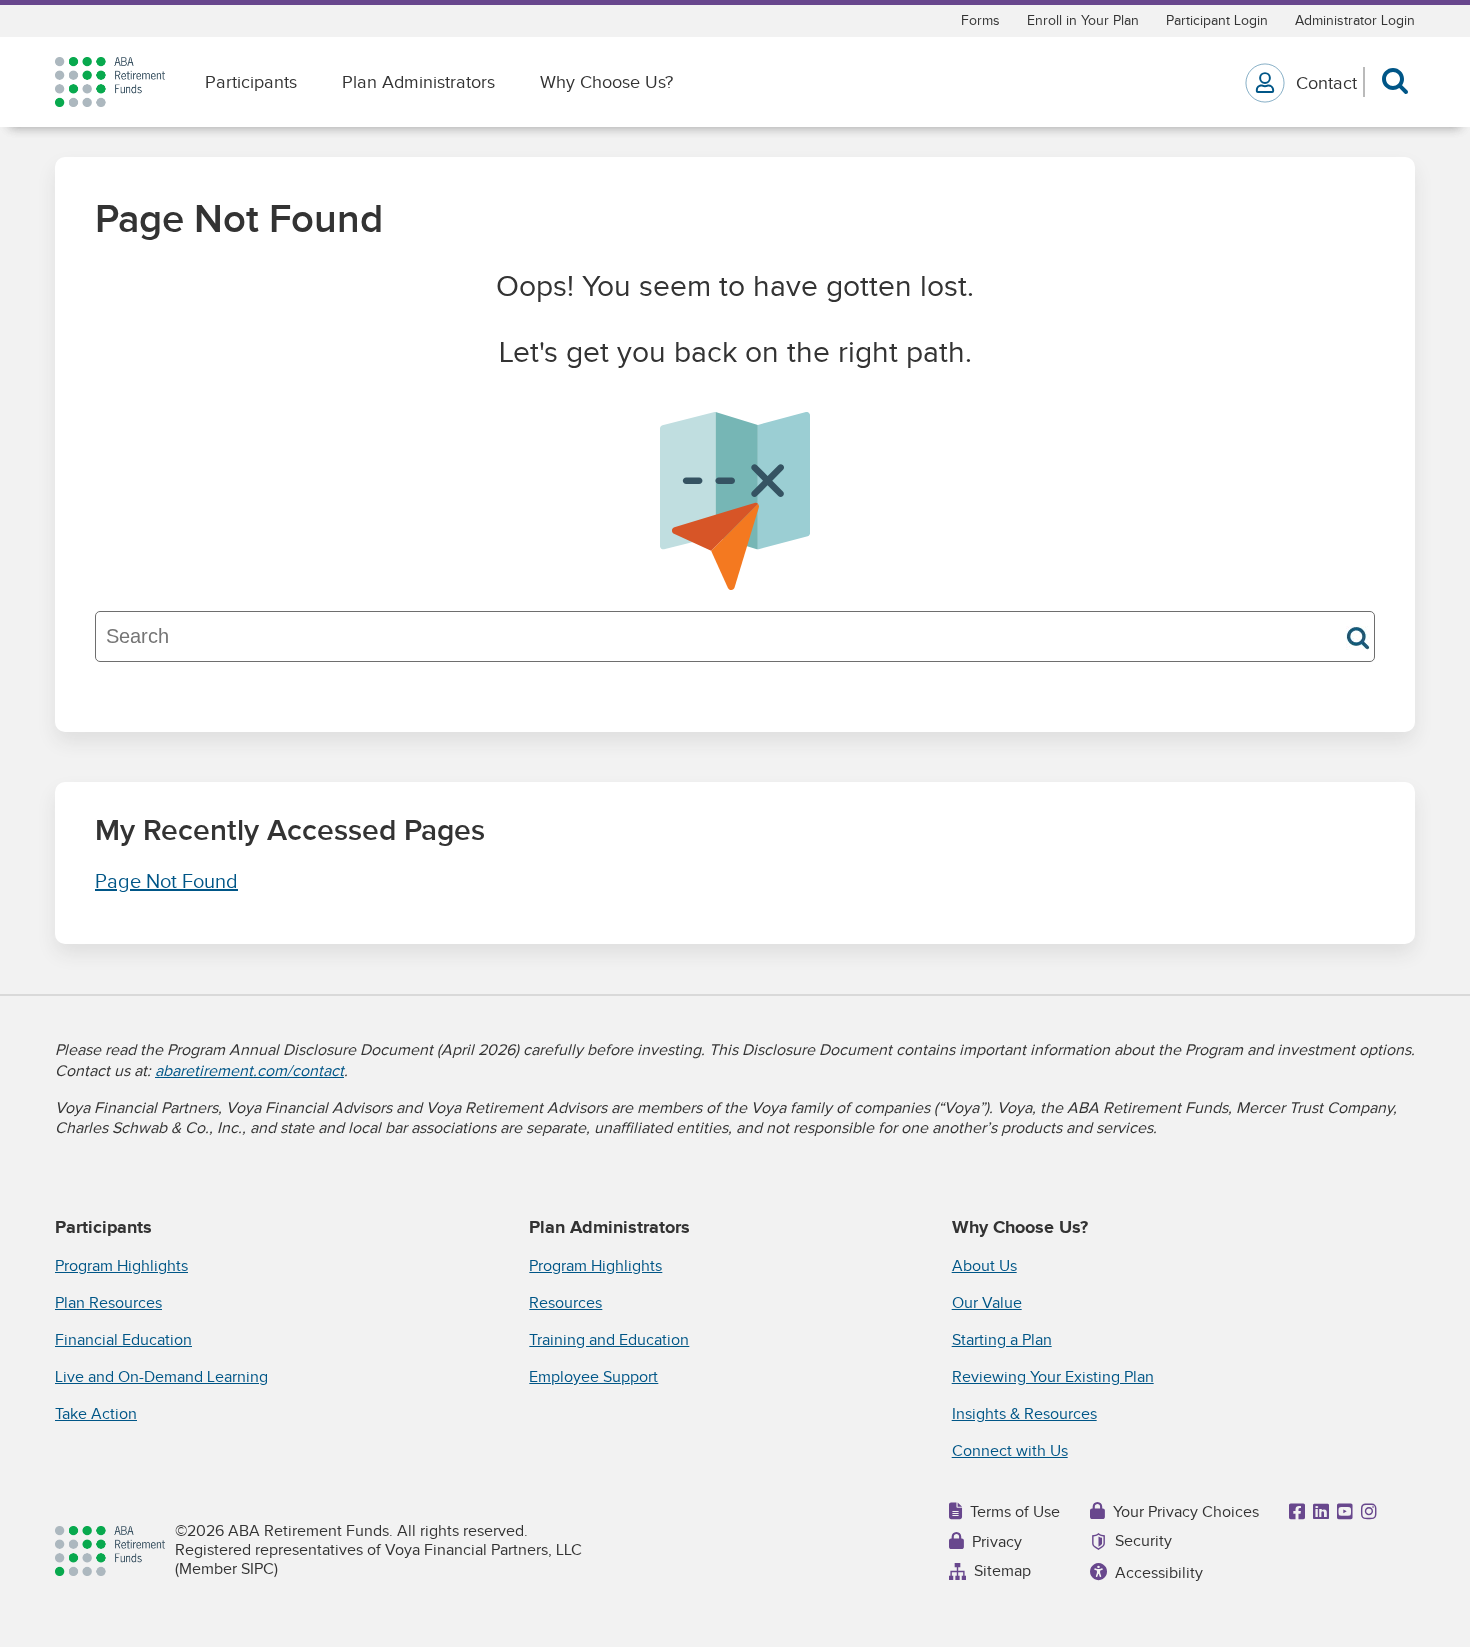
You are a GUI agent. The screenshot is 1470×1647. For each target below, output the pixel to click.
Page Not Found (166, 882)
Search (1358, 638)
